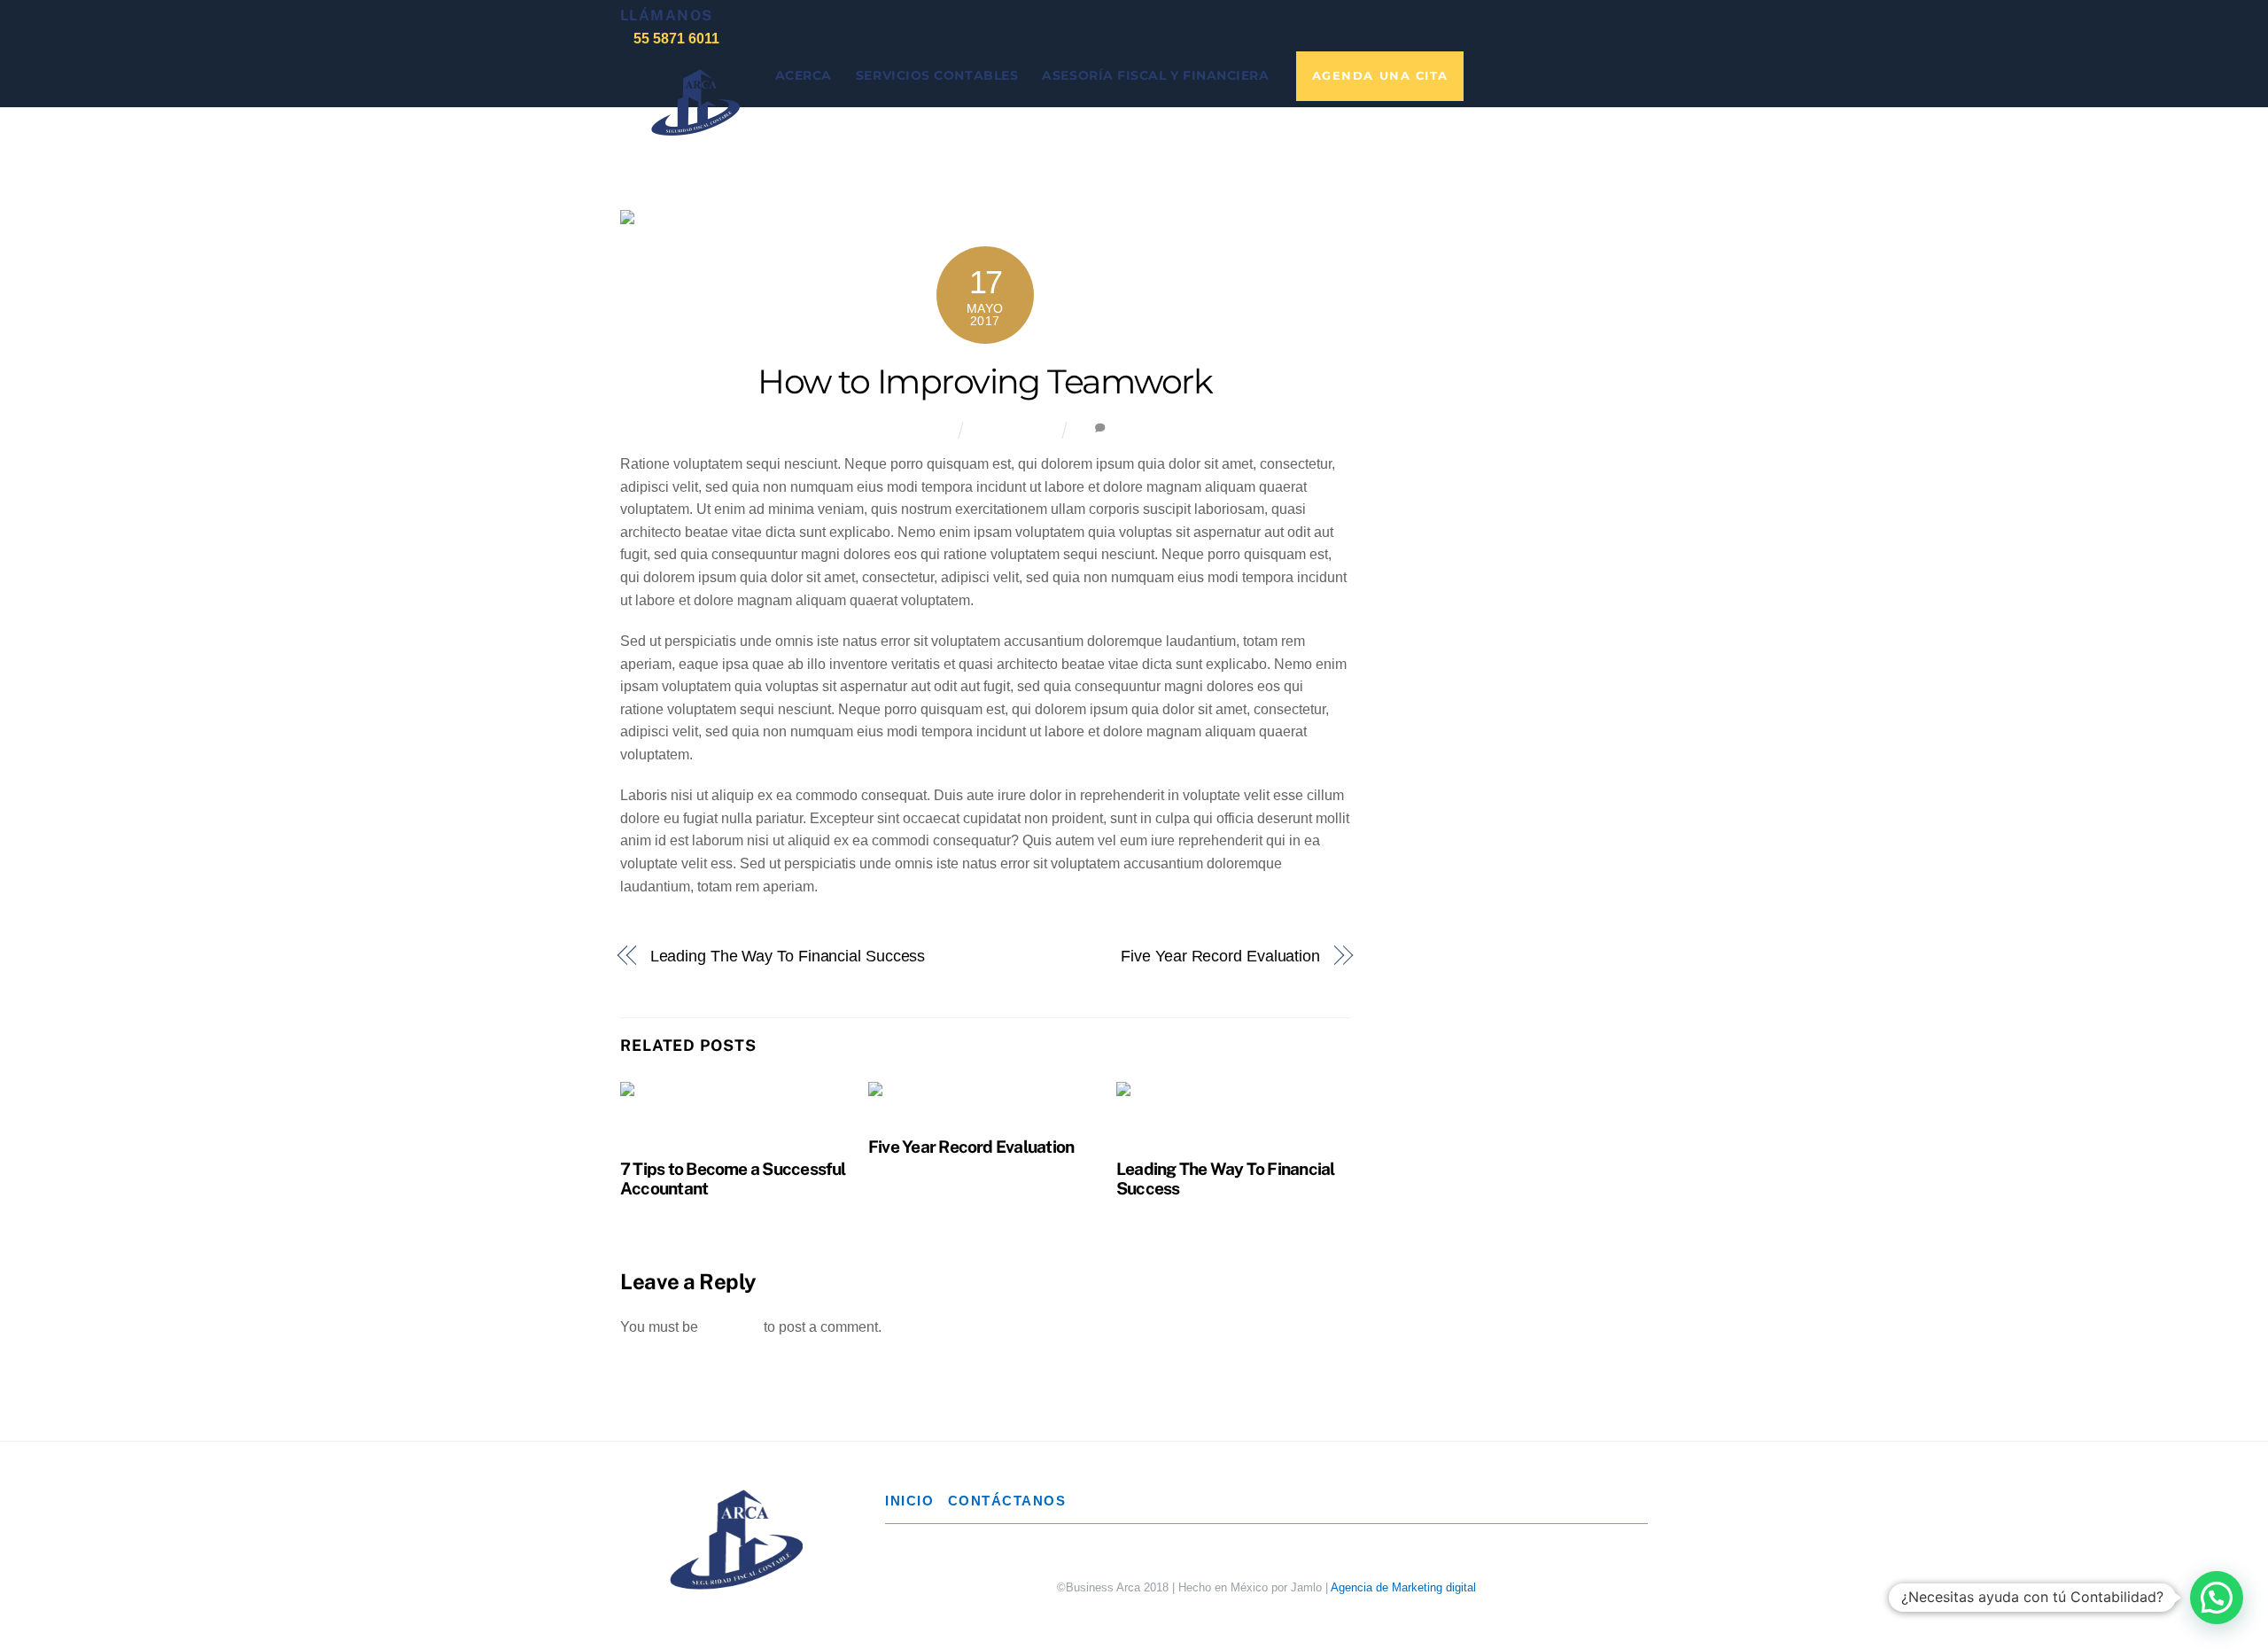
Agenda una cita (1380, 76)
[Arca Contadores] (695, 124)
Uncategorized (1014, 430)
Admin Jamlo (908, 430)
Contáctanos (1007, 1501)
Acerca (804, 75)
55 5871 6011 (676, 38)
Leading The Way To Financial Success (788, 956)
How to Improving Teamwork (985, 381)
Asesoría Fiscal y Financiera (1155, 75)
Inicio (909, 1501)
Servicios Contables (937, 75)
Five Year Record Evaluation (1220, 956)
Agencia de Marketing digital (1403, 1587)
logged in (731, 1327)
